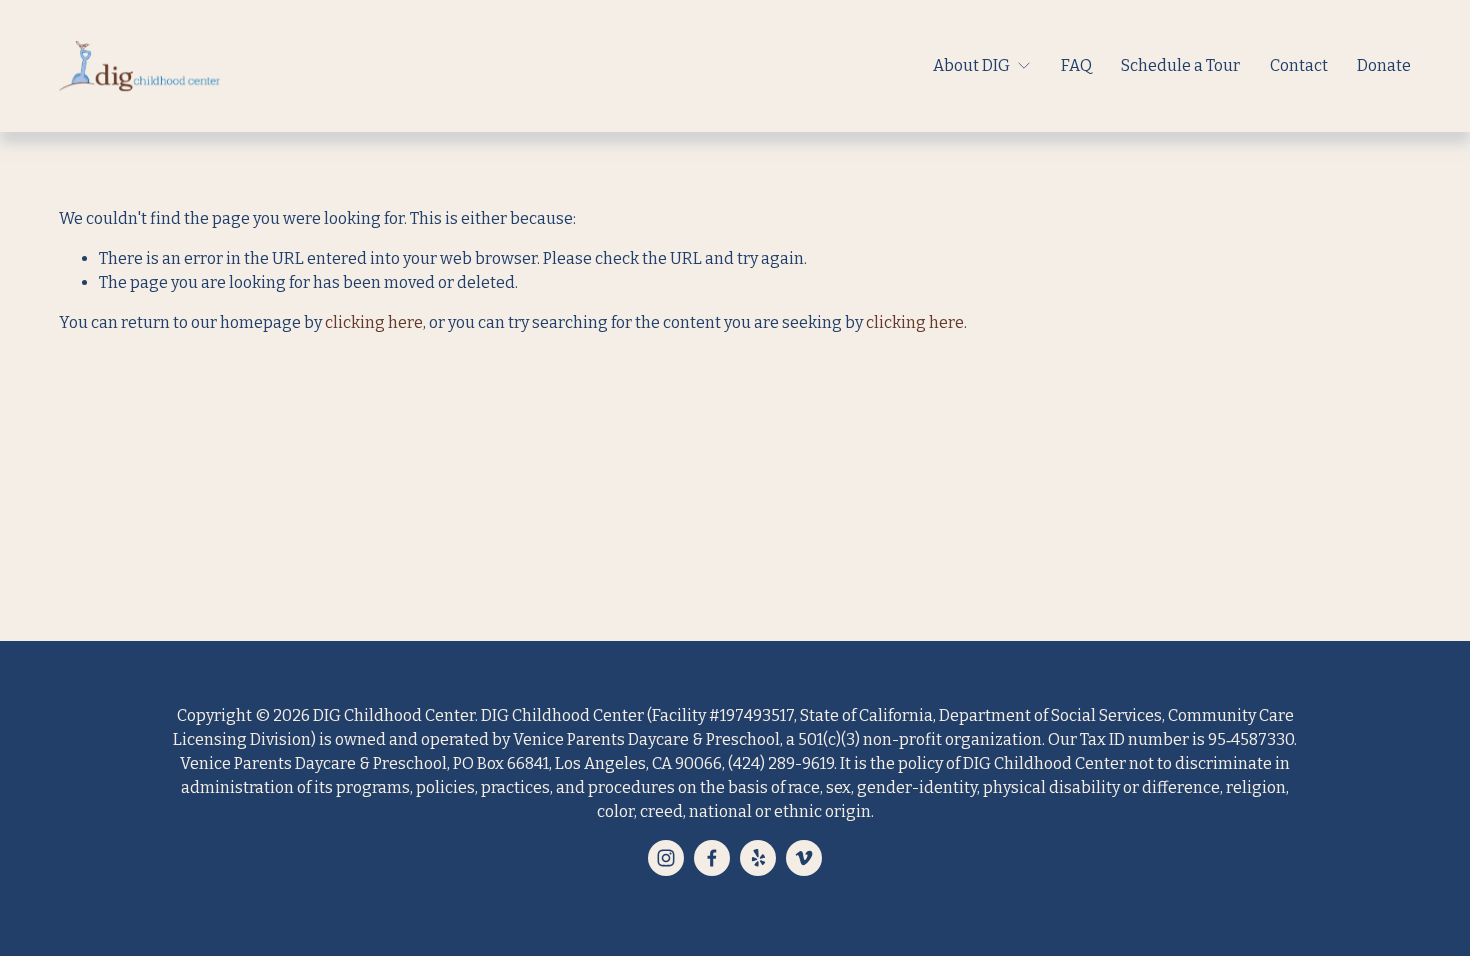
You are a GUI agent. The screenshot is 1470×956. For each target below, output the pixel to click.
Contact (1299, 65)
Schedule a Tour (1180, 65)
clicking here (374, 322)
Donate (1384, 65)
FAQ (1076, 65)
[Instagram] (666, 858)
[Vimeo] (804, 858)
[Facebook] (712, 858)
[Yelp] (758, 858)
